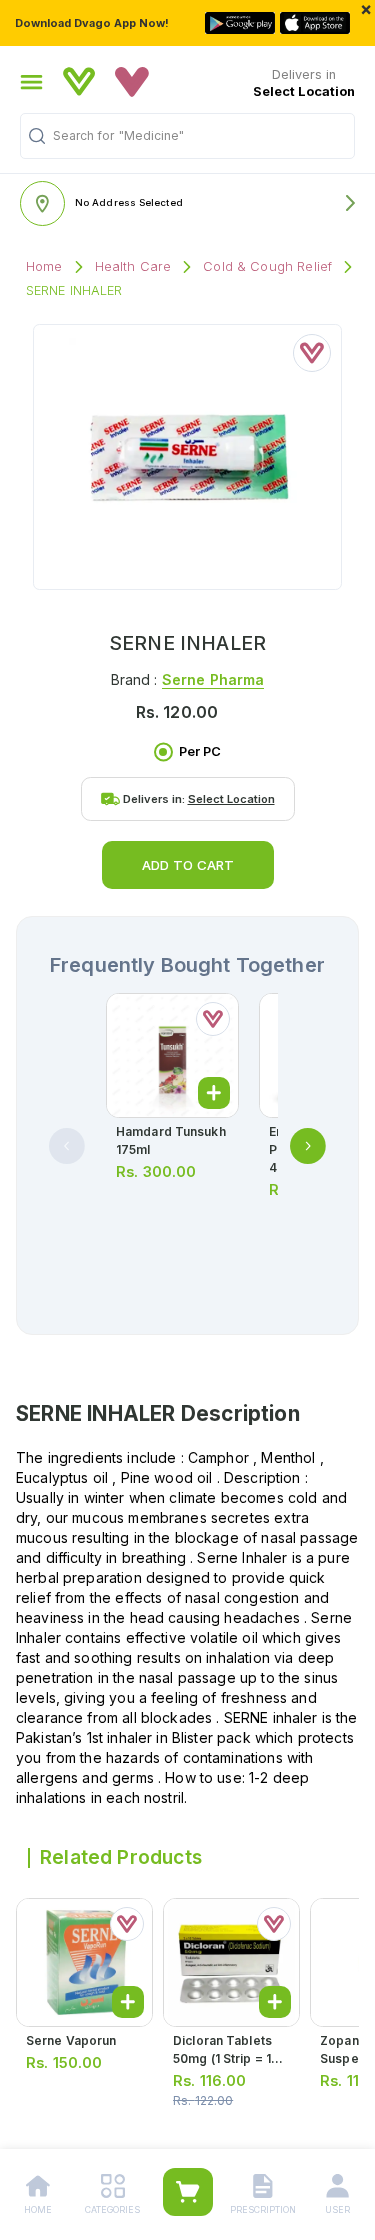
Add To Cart (188, 865)
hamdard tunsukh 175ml (171, 1140)
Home (44, 266)
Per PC (200, 751)
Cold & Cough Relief (267, 266)
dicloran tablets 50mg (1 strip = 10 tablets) (226, 2058)
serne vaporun (71, 2040)
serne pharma (213, 679)
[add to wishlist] (312, 353)
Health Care (133, 266)
